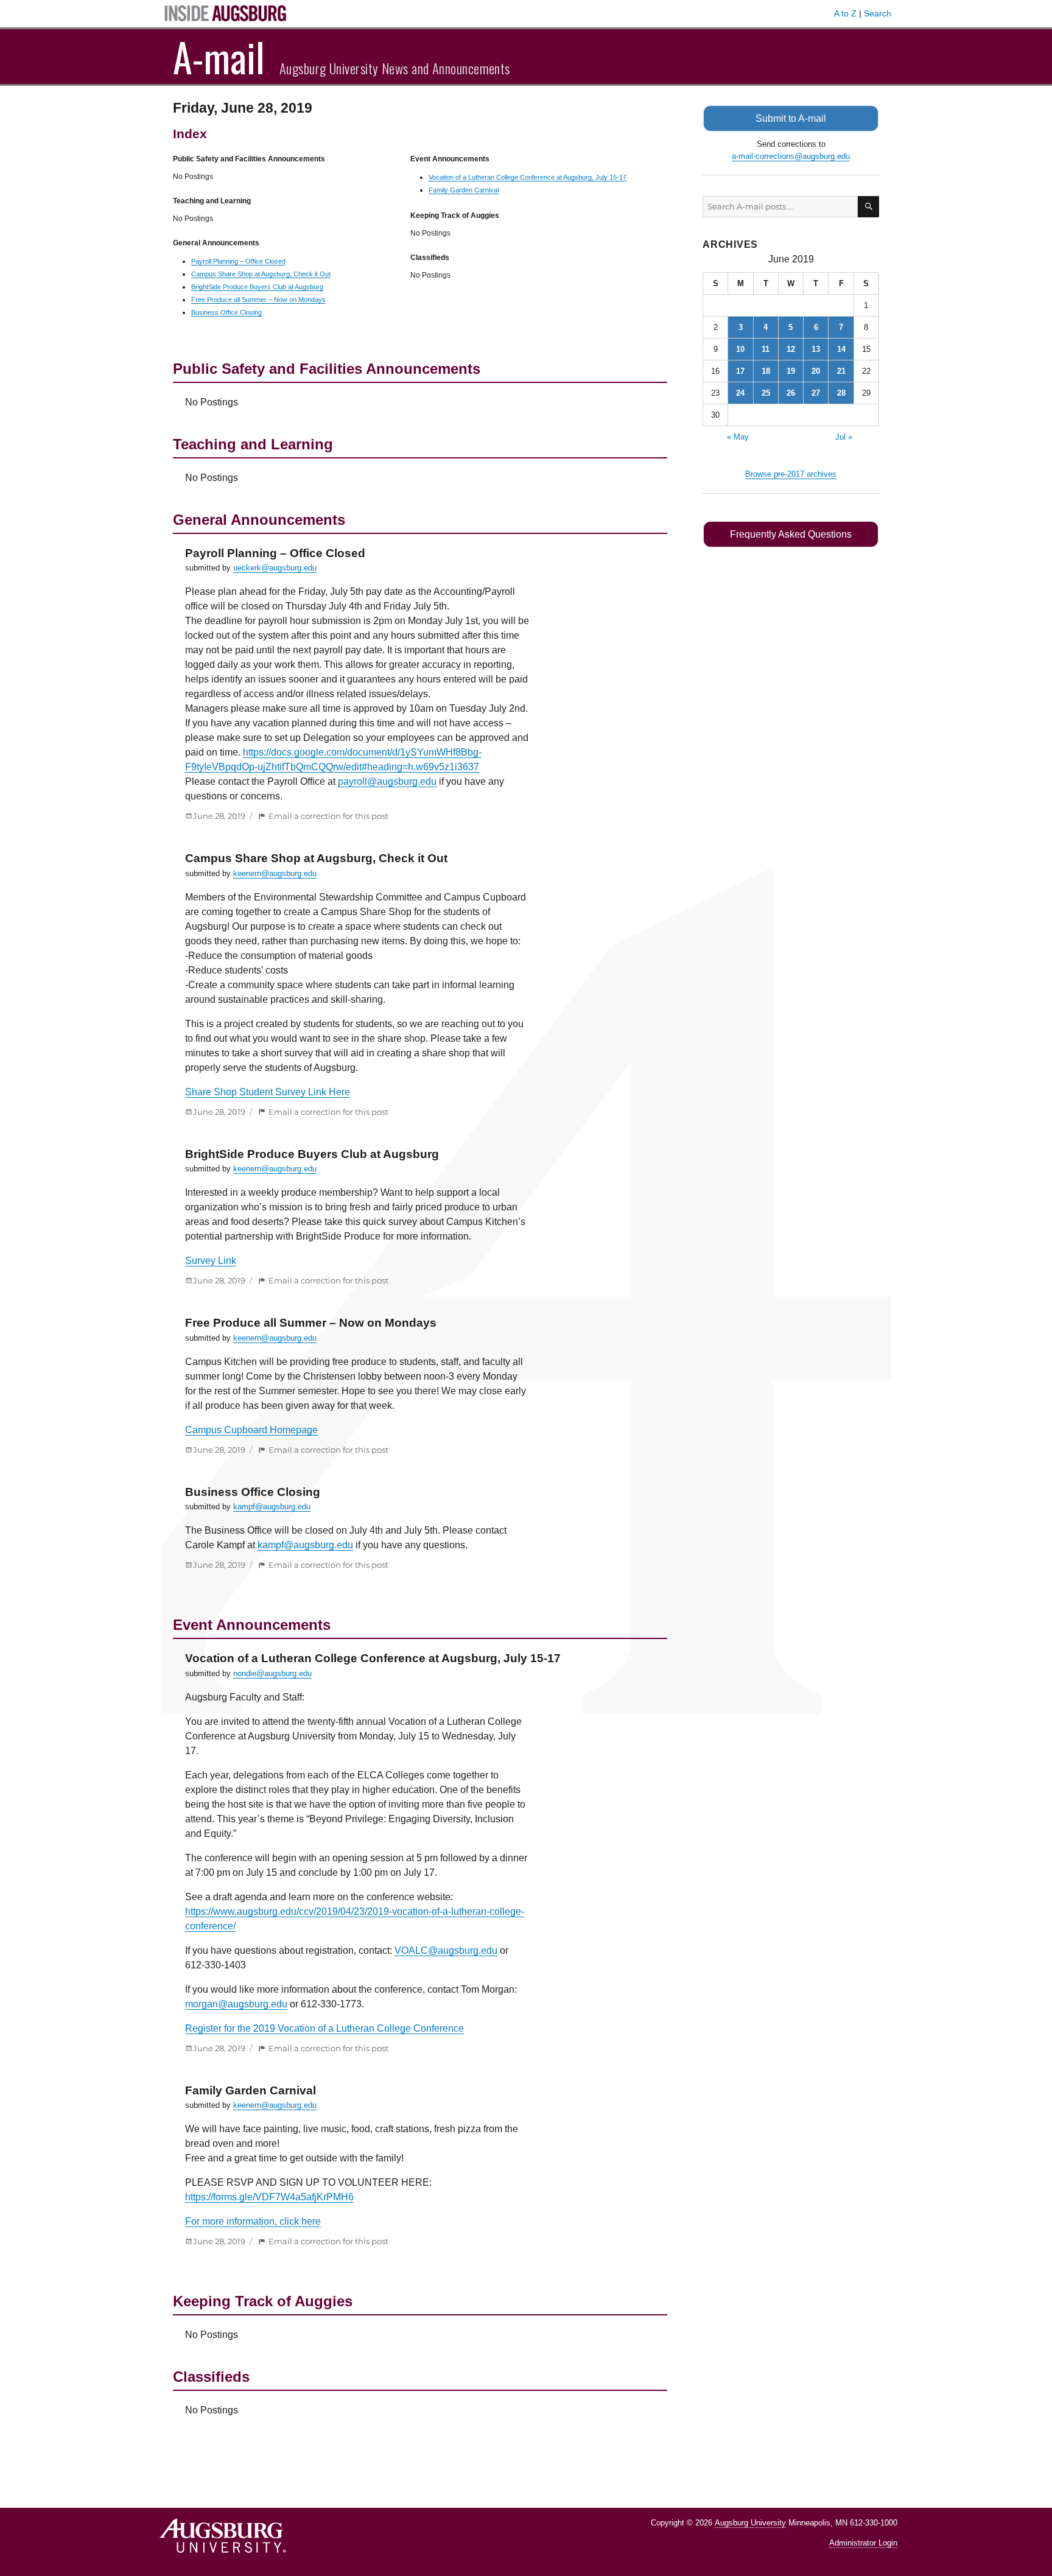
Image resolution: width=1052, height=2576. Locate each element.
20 (816, 371)
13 (816, 349)
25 (766, 393)
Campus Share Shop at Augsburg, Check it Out (261, 274)
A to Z (845, 13)
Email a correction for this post (328, 816)
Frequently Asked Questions (791, 534)
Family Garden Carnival (464, 190)
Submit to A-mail (791, 118)
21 (841, 371)
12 (791, 349)
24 (740, 393)
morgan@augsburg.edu (236, 2004)
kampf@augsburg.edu (272, 1507)
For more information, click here (253, 2221)
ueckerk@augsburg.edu (275, 568)
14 (841, 349)
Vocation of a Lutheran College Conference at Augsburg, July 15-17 (528, 177)
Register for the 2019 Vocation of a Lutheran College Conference (324, 2028)
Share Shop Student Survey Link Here (268, 1092)
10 (740, 349)
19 (791, 371)
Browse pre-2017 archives (791, 474)
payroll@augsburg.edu (387, 781)
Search (878, 13)
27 (816, 393)
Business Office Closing (226, 312)
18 (766, 371)
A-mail (219, 57)
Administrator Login (863, 2543)
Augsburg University (750, 2523)
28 (841, 393)
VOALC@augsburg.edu (446, 1950)
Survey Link (211, 1261)
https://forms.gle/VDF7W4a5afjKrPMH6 (269, 2197)
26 (791, 393)
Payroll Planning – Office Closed (238, 261)
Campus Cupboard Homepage (251, 1430)
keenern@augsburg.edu (275, 873)
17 (740, 371)
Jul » (844, 437)
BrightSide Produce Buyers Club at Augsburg (257, 287)
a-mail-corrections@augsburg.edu (791, 156)
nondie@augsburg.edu (272, 1673)
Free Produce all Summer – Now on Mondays (258, 300)
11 (766, 349)
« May (738, 437)
